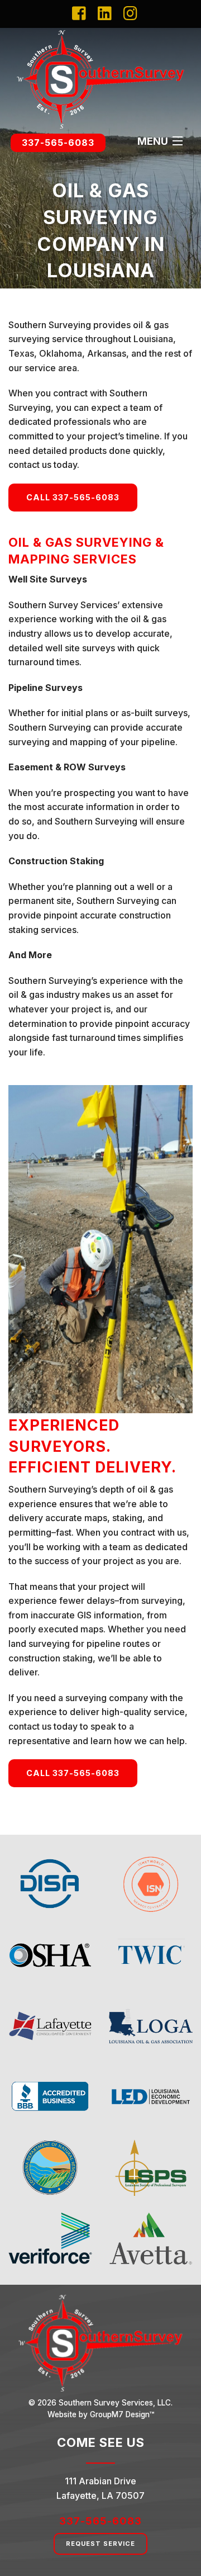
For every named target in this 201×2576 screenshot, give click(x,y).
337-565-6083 (58, 143)
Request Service (100, 2544)
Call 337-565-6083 (73, 497)
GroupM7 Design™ (122, 2414)
